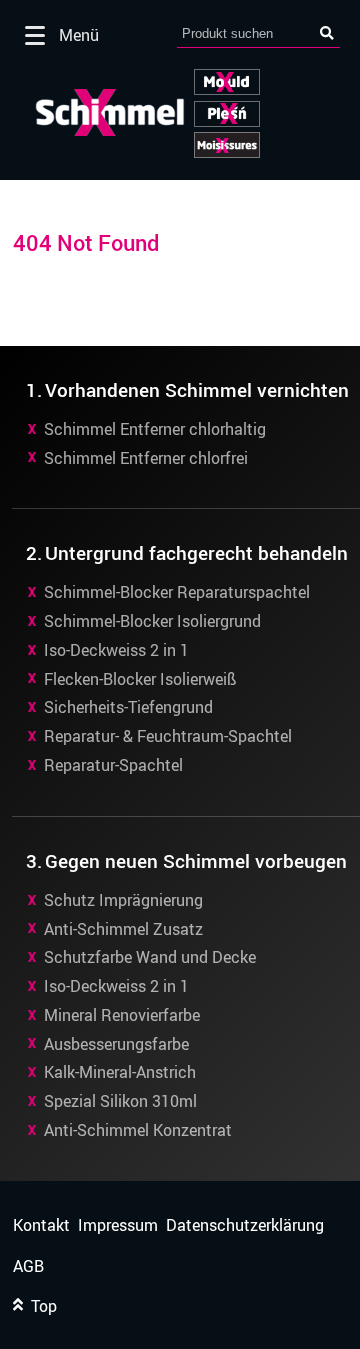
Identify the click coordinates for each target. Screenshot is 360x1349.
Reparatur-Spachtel (113, 765)
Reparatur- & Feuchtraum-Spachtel (168, 736)
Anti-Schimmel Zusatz (123, 929)
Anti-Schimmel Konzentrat (138, 1130)
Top (40, 1306)
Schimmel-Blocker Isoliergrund (152, 621)
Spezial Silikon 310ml (120, 1101)
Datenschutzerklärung (245, 1225)
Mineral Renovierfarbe (122, 1015)
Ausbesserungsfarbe (116, 1044)
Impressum (118, 1225)
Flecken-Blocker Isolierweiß (140, 679)
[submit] (327, 33)
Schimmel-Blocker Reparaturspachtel (177, 592)
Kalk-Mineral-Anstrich (120, 1072)
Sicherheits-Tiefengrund (128, 707)
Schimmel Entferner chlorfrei (146, 458)
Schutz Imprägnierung (123, 900)
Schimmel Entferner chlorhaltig (155, 429)
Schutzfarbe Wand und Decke (150, 957)
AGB (28, 1266)
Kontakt (41, 1225)
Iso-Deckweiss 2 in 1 (116, 650)
